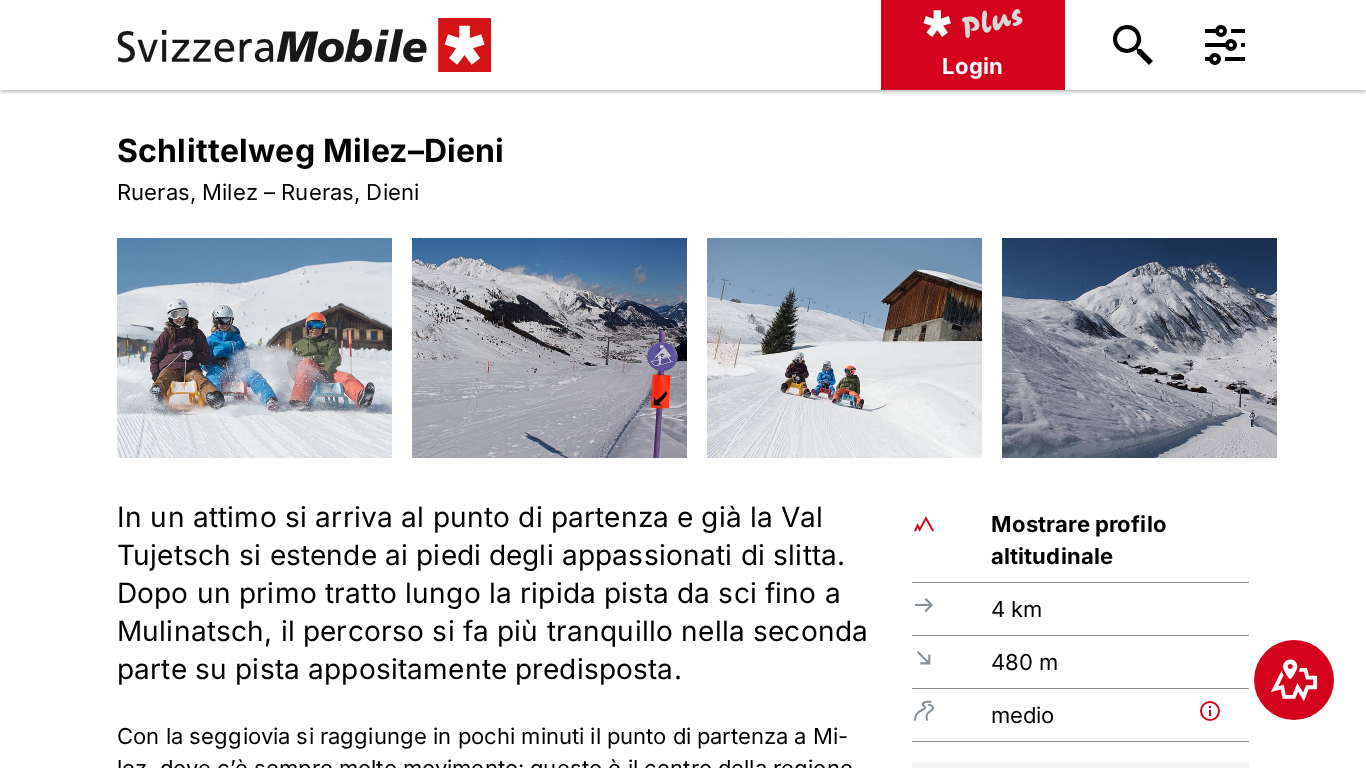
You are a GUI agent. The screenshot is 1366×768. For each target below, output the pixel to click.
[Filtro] (1225, 45)
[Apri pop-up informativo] (1220, 711)
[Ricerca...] (1133, 45)
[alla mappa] (1294, 680)
